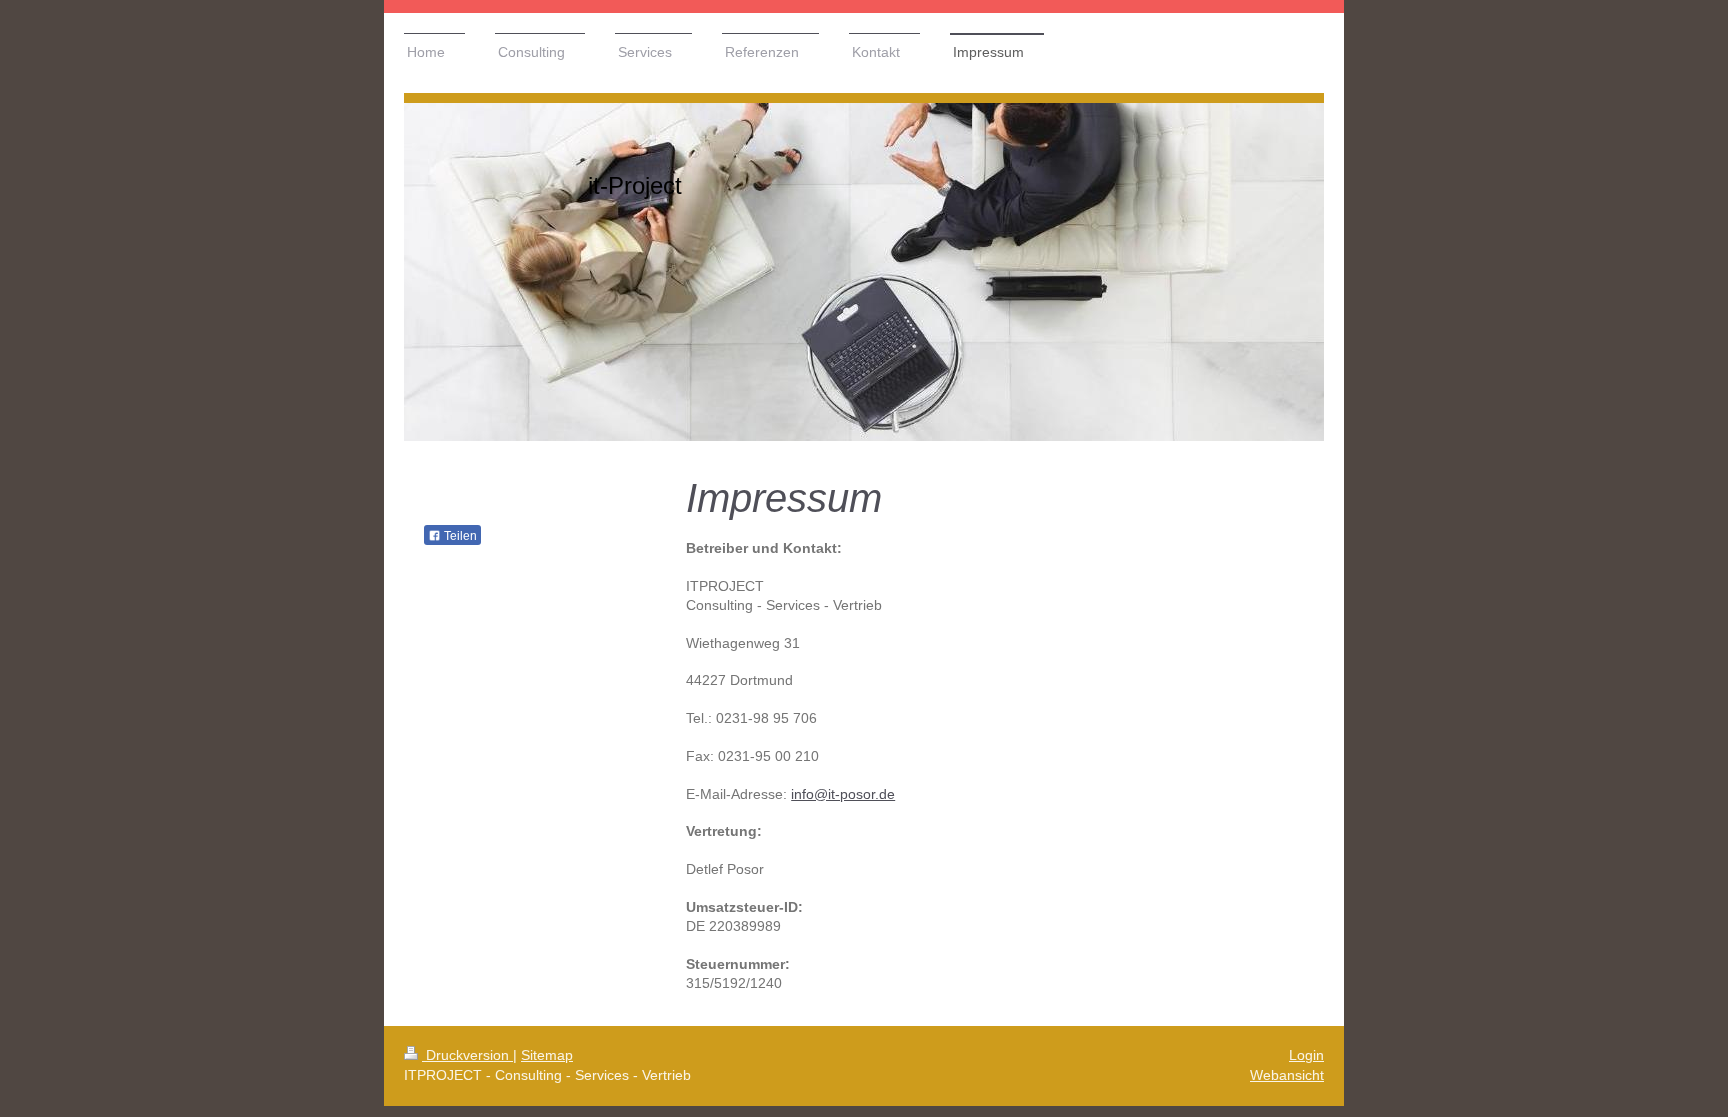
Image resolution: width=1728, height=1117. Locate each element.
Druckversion (467, 1055)
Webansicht (1287, 1075)
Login (1306, 1055)
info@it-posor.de (843, 794)
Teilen (459, 536)
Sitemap (547, 1055)
